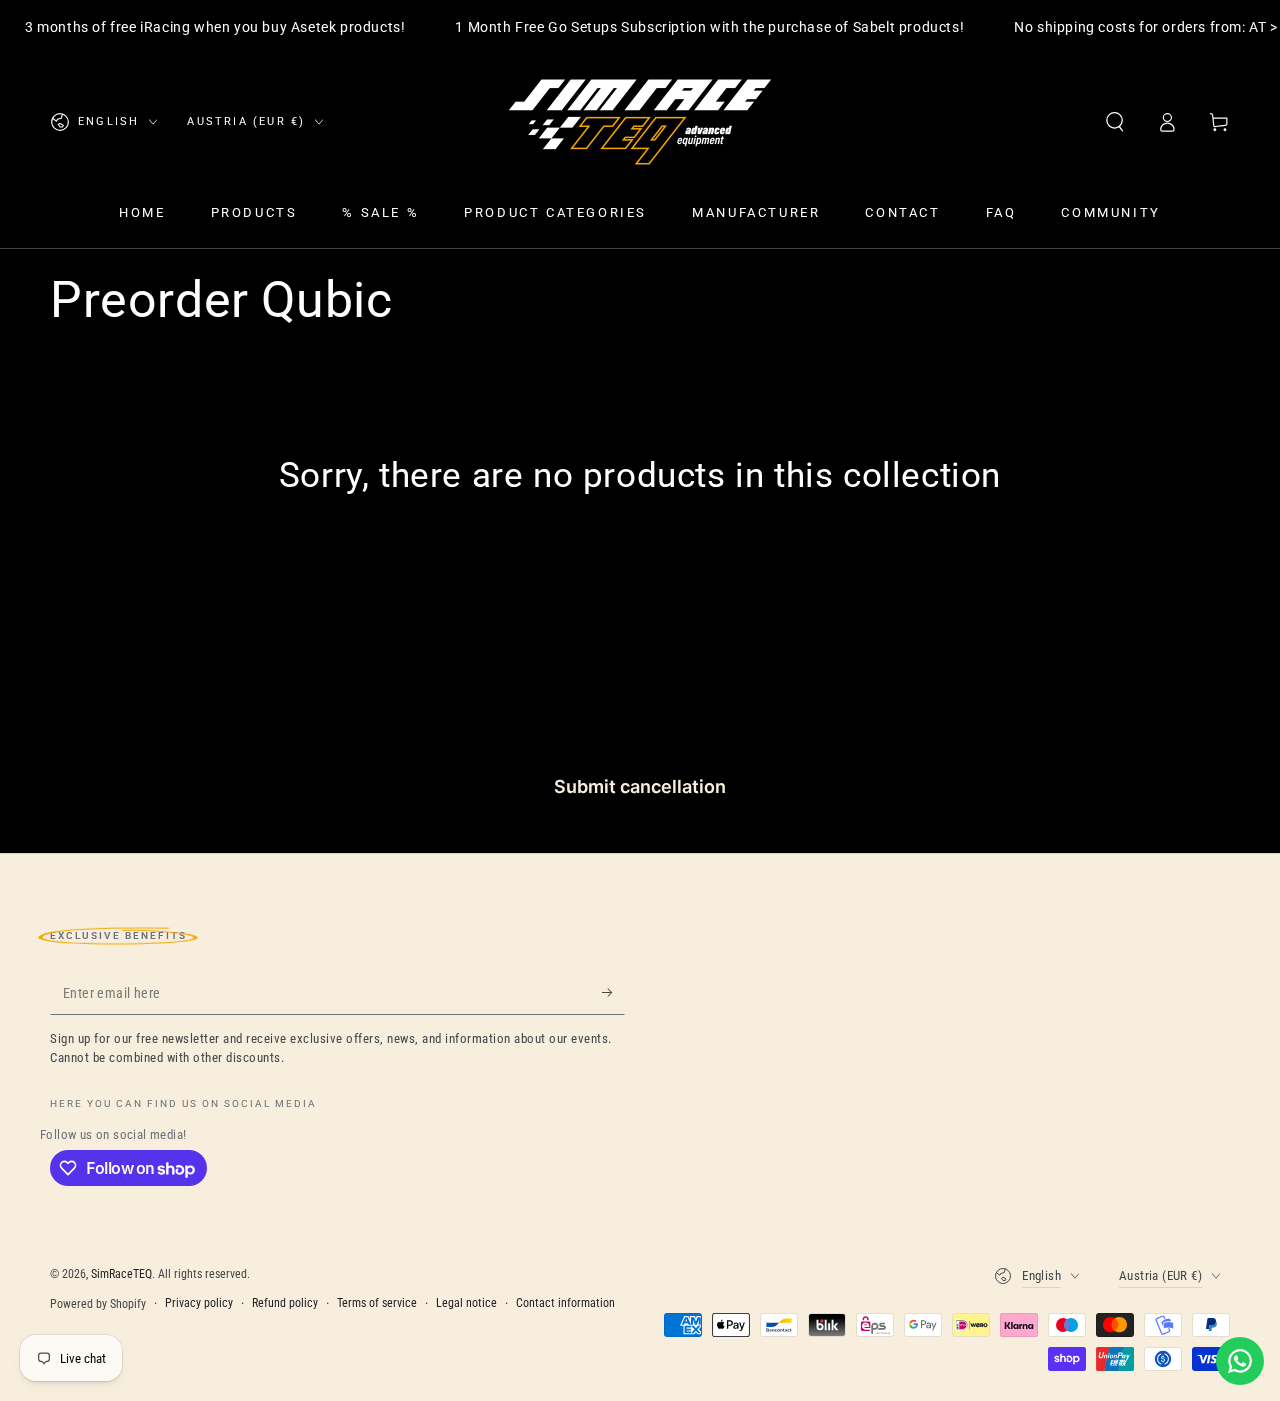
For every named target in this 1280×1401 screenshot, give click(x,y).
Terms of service (377, 1303)
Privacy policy (199, 1303)
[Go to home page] (640, 122)
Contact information (565, 1303)
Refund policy (285, 1303)
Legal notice (466, 1303)
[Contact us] (1240, 1361)
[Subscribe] (613, 992)
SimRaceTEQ (121, 1274)
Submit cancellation (640, 786)
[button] (1115, 122)
